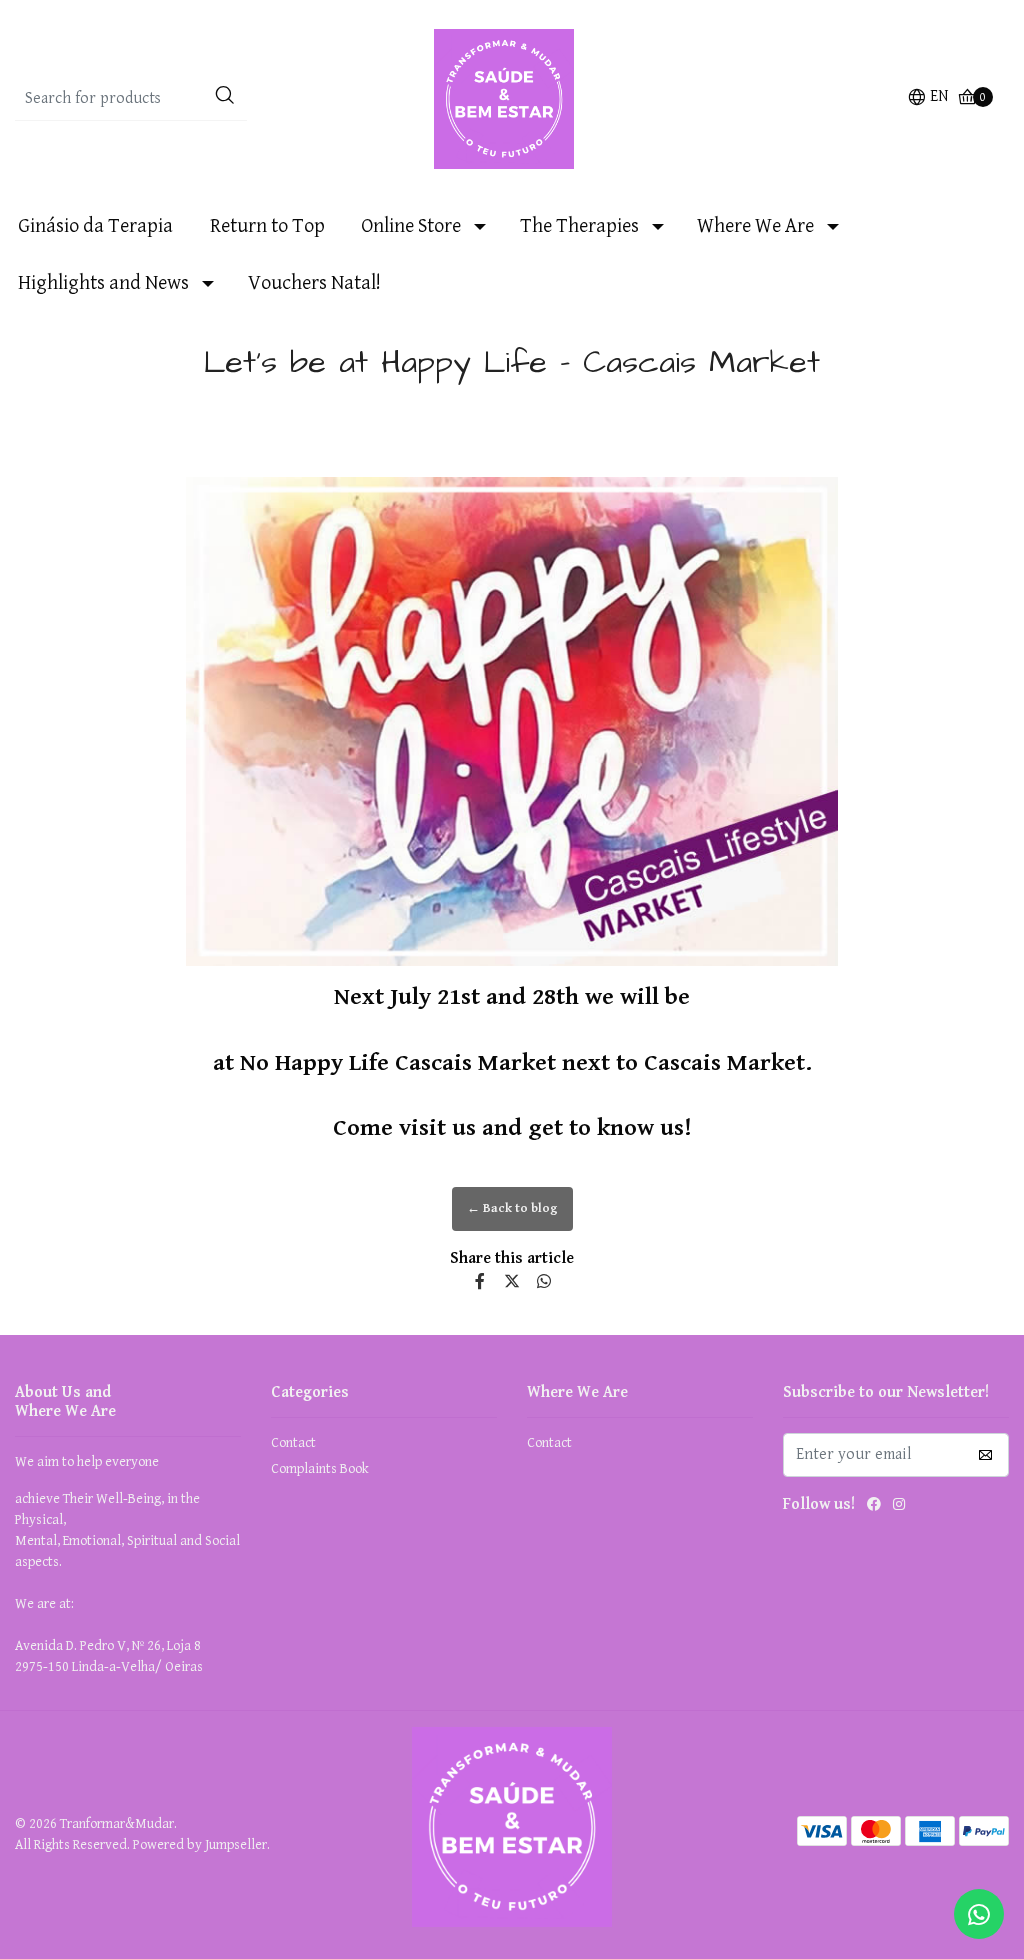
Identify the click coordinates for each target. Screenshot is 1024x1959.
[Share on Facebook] (480, 1282)
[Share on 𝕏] (512, 1282)
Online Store (411, 226)
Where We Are (755, 226)
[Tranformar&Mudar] (512, 98)
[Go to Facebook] (874, 1508)
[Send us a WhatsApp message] (979, 1914)
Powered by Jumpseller (200, 1845)
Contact (293, 1443)
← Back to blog (512, 1208)
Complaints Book (320, 1469)
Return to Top (267, 226)
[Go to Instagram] (899, 1508)
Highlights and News (103, 283)
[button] (928, 99)
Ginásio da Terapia (95, 226)
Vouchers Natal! (314, 283)
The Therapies (579, 226)
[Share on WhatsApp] (544, 1282)
